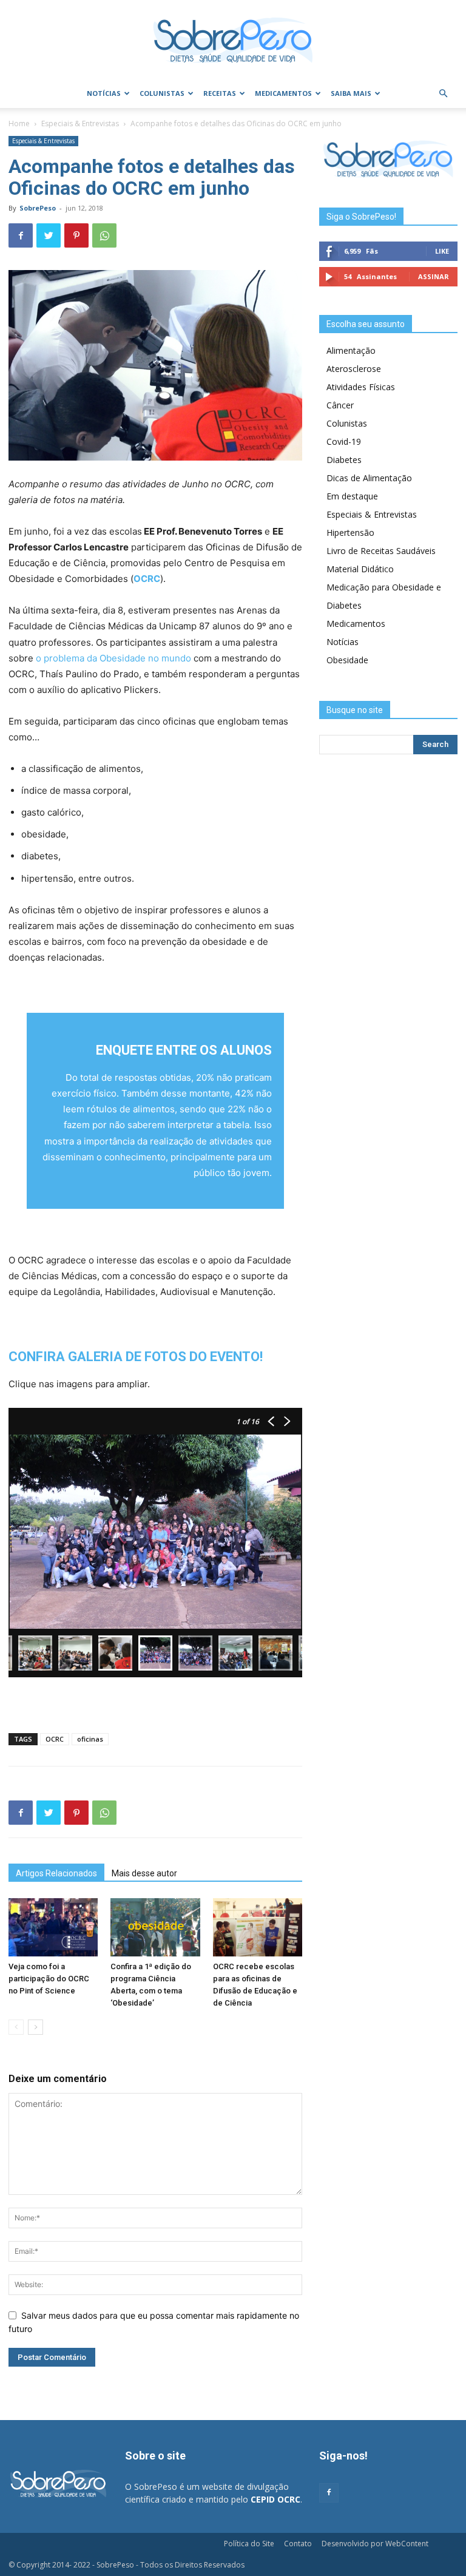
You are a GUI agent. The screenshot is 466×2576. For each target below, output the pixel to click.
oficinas (90, 1739)
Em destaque (352, 496)
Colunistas (162, 93)
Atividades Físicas (361, 387)
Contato (298, 2544)
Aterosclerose (354, 369)
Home (19, 123)
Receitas (220, 93)
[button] (443, 94)
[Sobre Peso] (233, 40)
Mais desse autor (144, 1873)
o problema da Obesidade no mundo (113, 658)
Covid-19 (344, 441)
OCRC (55, 1739)
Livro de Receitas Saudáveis (381, 551)
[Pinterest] (76, 235)
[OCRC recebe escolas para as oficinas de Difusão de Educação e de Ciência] (258, 1927)
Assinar (434, 276)
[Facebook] (21, 235)
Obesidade (347, 660)
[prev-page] (16, 2027)
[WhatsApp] (104, 235)
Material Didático (360, 569)
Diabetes (344, 460)
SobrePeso (38, 208)
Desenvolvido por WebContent (375, 2544)
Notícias (104, 93)
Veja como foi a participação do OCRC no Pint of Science (49, 1979)
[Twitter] (49, 235)
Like (442, 251)
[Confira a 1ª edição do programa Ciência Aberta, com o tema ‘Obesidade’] (155, 1927)
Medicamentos (283, 93)
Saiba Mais (351, 93)
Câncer (340, 405)
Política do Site (249, 2544)
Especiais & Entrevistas (80, 123)
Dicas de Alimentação (369, 478)
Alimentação (351, 350)
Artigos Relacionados (56, 1873)
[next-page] (35, 2027)
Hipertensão (350, 532)
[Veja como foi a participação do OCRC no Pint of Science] (53, 1927)
